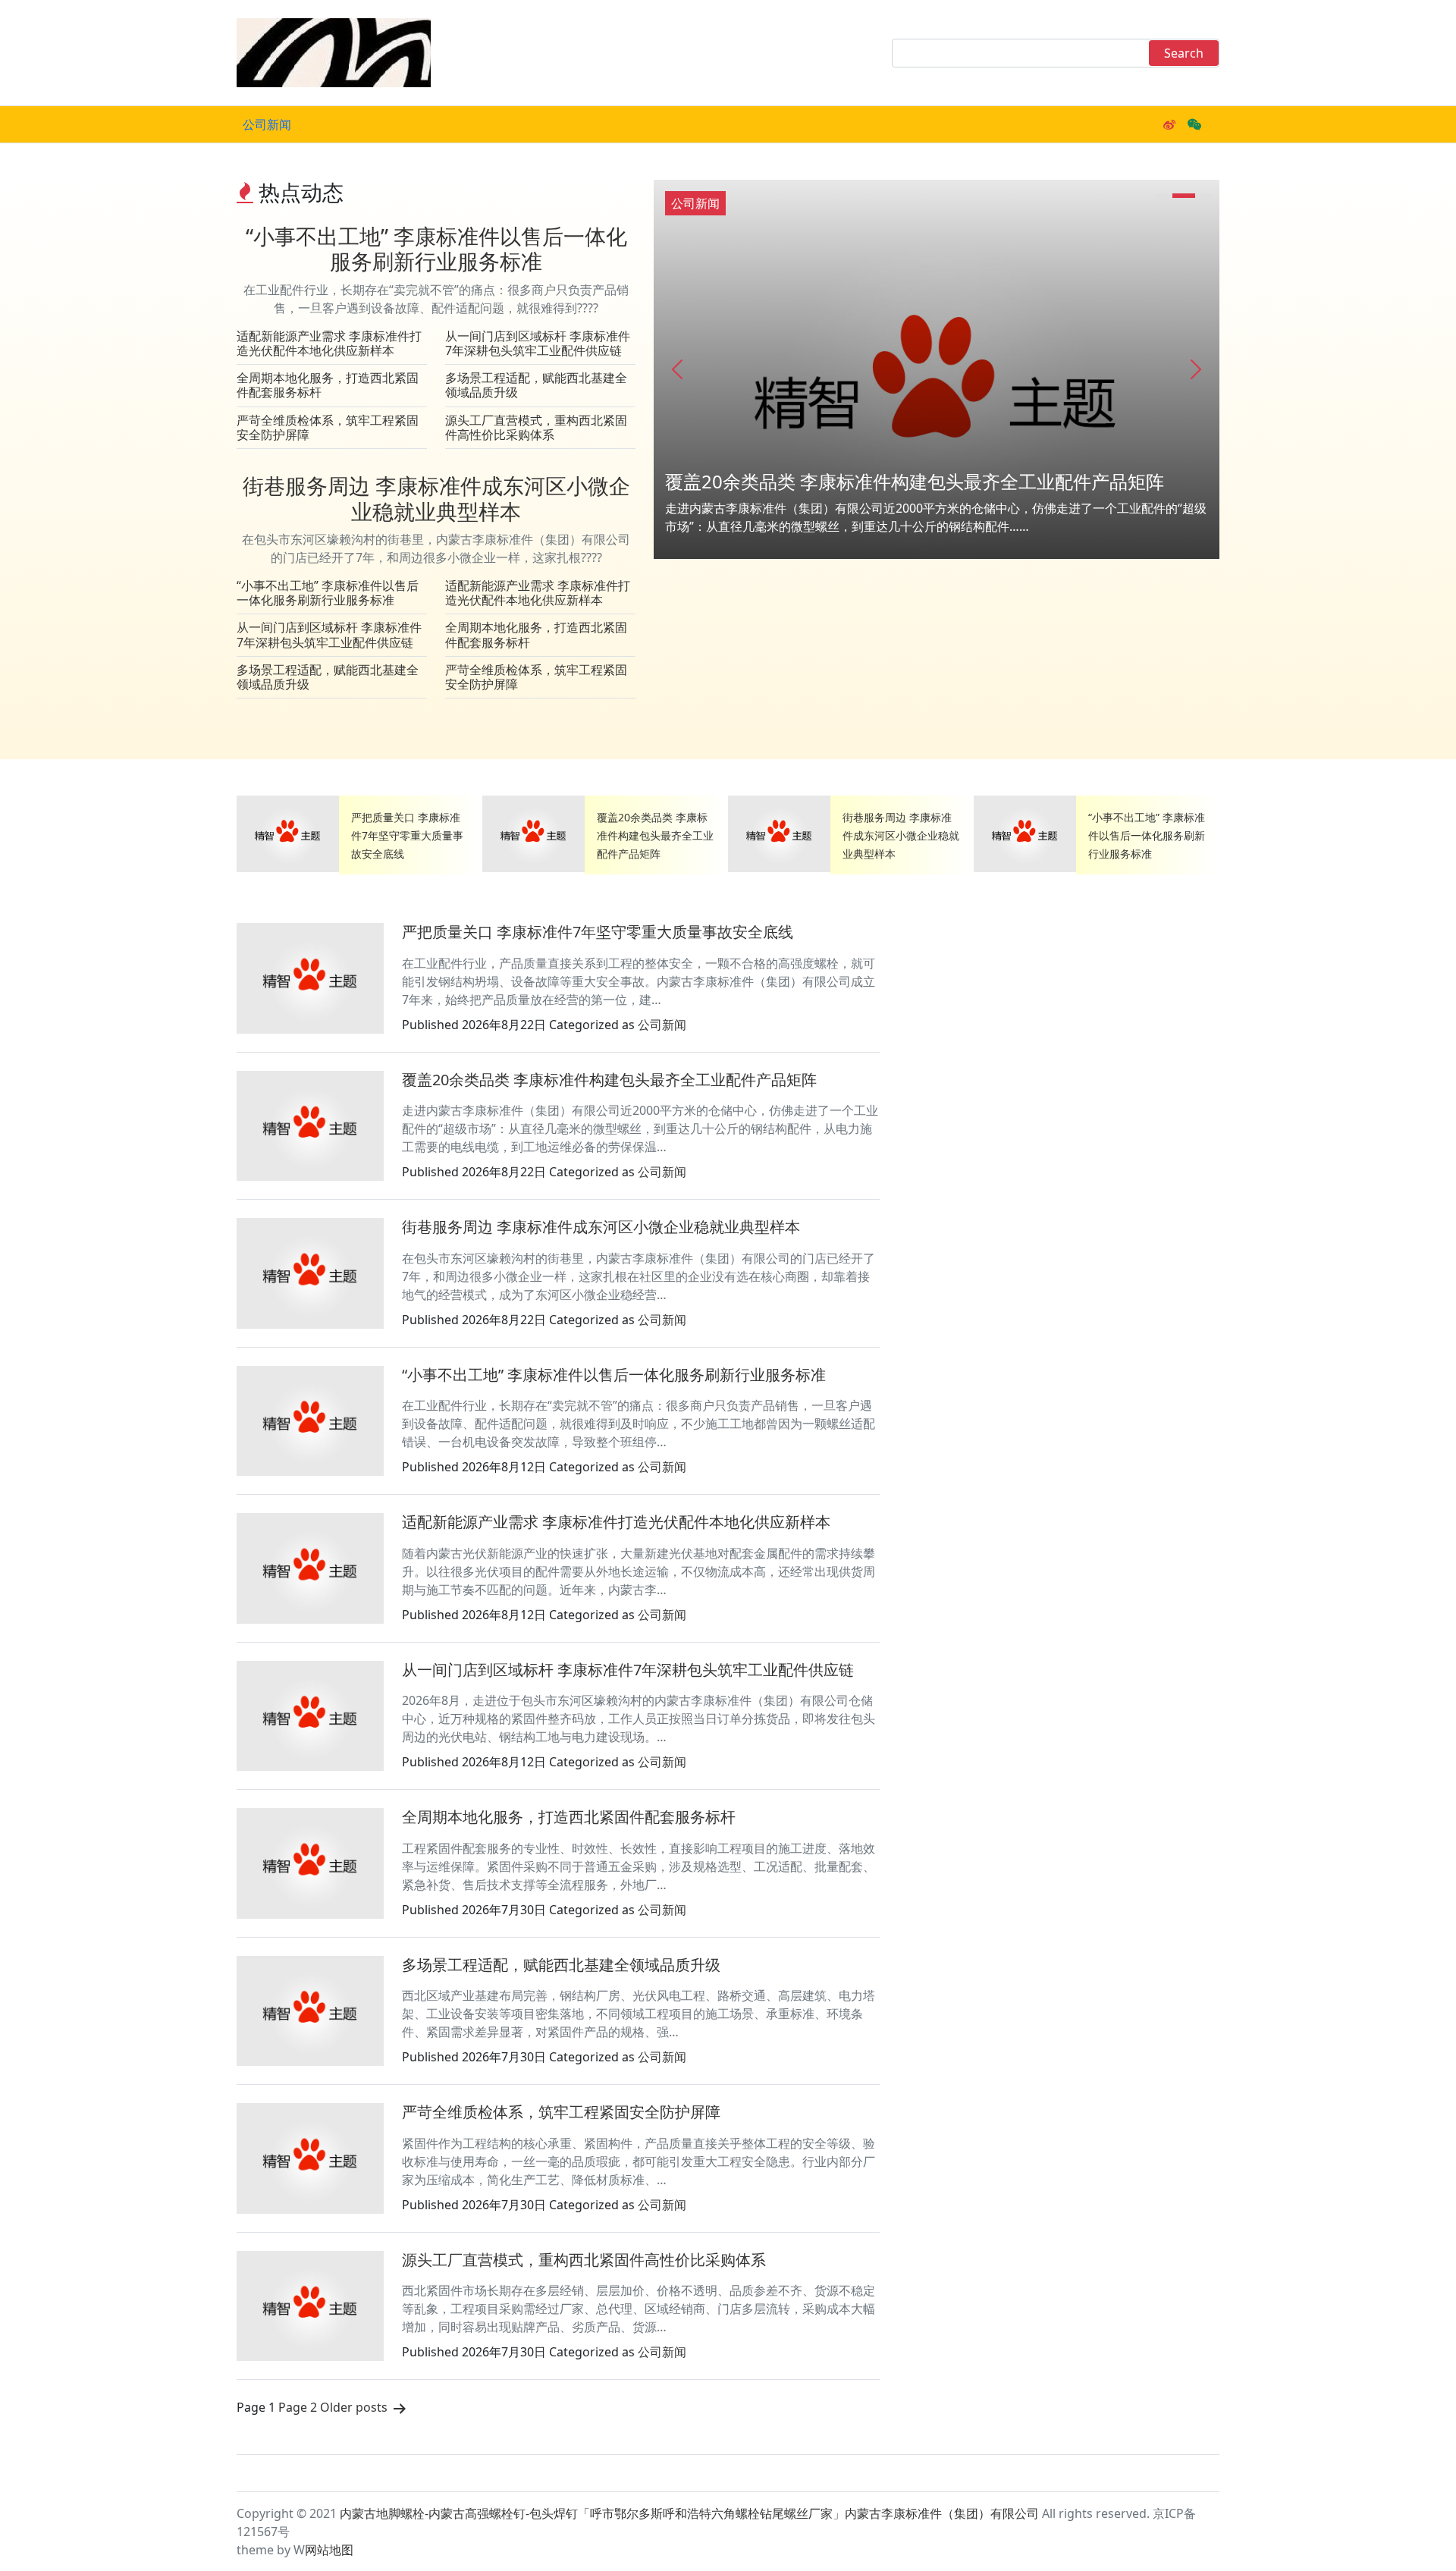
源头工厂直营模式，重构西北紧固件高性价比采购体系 (536, 427)
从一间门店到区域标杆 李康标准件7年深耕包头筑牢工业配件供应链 (538, 343)
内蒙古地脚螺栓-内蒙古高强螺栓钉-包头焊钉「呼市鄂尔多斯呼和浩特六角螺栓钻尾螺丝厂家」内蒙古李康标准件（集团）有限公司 (689, 2513)
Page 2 (298, 2407)
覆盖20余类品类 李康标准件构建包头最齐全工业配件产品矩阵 (915, 481)
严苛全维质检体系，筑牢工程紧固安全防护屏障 (328, 427)
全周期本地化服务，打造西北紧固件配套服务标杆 (328, 385)
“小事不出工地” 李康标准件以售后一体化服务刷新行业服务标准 (436, 249)
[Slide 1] (1162, 196)
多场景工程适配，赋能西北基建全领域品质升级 (536, 385)
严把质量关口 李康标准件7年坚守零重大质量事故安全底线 (407, 835)
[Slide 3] (1205, 196)
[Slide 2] (1184, 196)
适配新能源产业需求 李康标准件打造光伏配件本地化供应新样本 (329, 343)
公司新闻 (267, 124)
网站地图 (329, 2550)
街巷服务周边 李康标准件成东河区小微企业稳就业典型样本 (436, 498)
